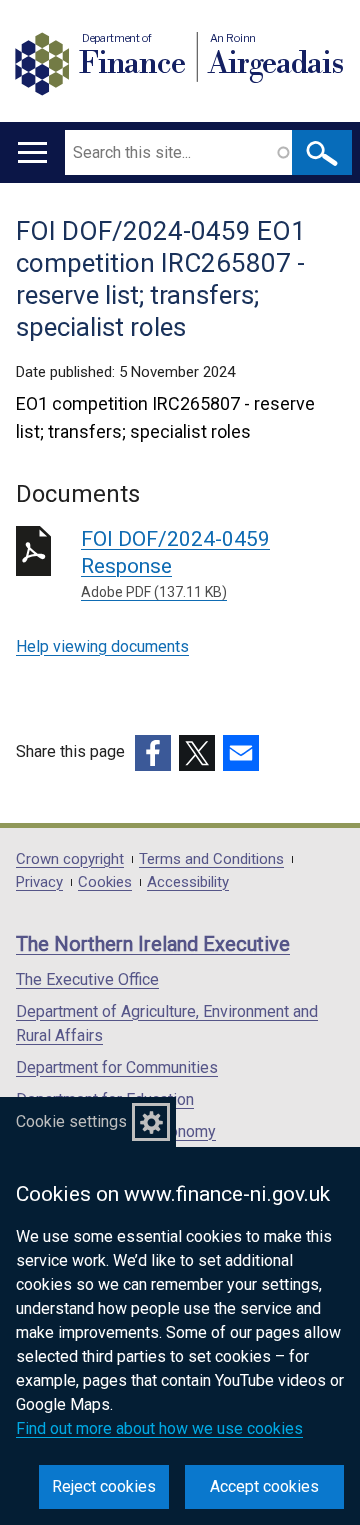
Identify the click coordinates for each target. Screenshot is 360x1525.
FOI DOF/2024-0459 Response (175, 563)
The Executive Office (87, 979)
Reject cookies (104, 1486)
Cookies (105, 882)
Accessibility (188, 882)
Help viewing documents (102, 646)
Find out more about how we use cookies (159, 1428)
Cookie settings (71, 1121)
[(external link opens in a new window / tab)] (153, 753)
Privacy (39, 882)
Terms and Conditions (211, 859)
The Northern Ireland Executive (153, 944)
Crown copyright (70, 859)
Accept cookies (264, 1486)
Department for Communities (117, 1067)
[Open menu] (32, 152)
